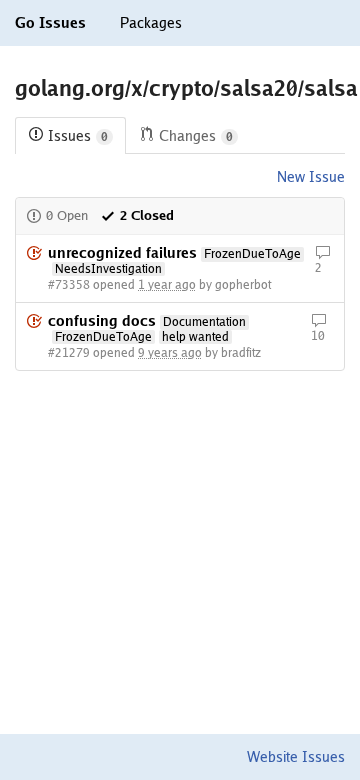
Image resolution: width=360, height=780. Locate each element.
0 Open (67, 215)
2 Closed (147, 215)
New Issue (311, 177)
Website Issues (296, 757)
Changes (196, 136)
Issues (78, 136)
